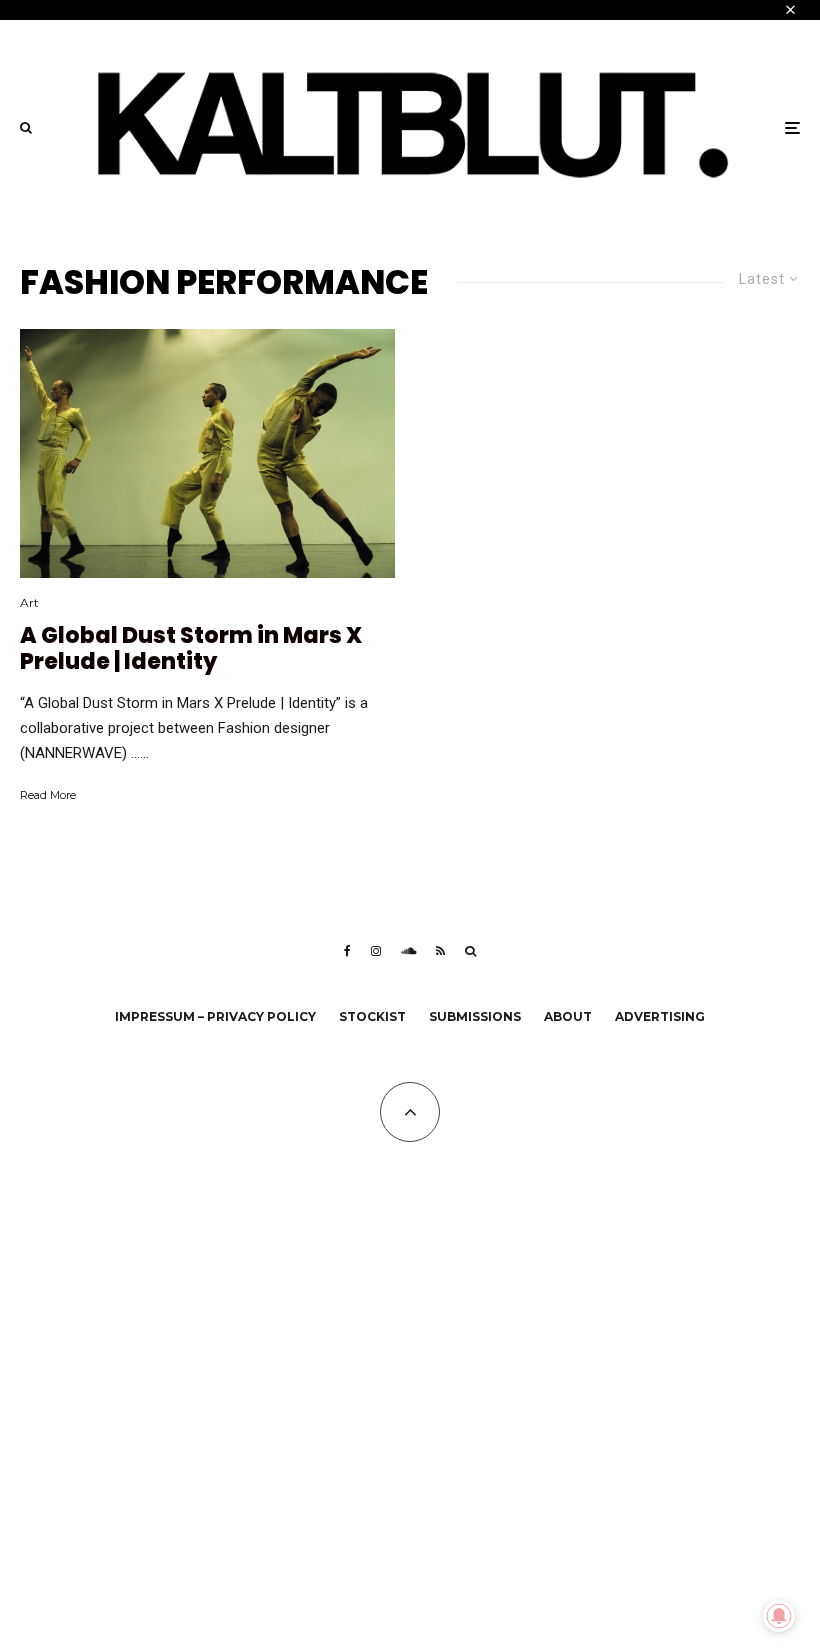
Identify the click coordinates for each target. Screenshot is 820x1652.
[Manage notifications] (779, 1616)
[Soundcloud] (408, 951)
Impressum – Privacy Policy (215, 1016)
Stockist (372, 1016)
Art (29, 602)
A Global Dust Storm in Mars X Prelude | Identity (191, 649)
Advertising (660, 1016)
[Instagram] (376, 951)
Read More (48, 795)
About (568, 1016)
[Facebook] (347, 951)
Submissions (475, 1016)
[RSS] (440, 951)
